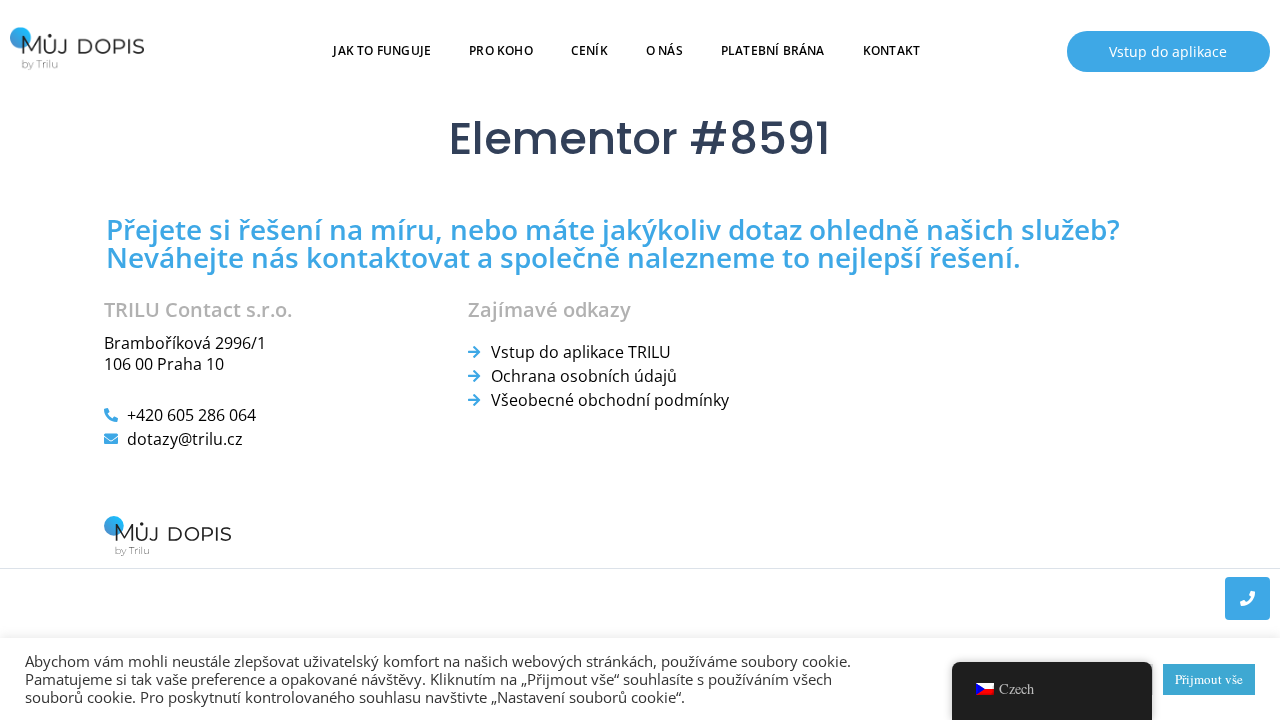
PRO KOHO (502, 50)
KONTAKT (891, 50)
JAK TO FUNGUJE (383, 50)
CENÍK (589, 50)
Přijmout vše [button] (1209, 679)
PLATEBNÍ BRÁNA (773, 50)
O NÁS (664, 50)
